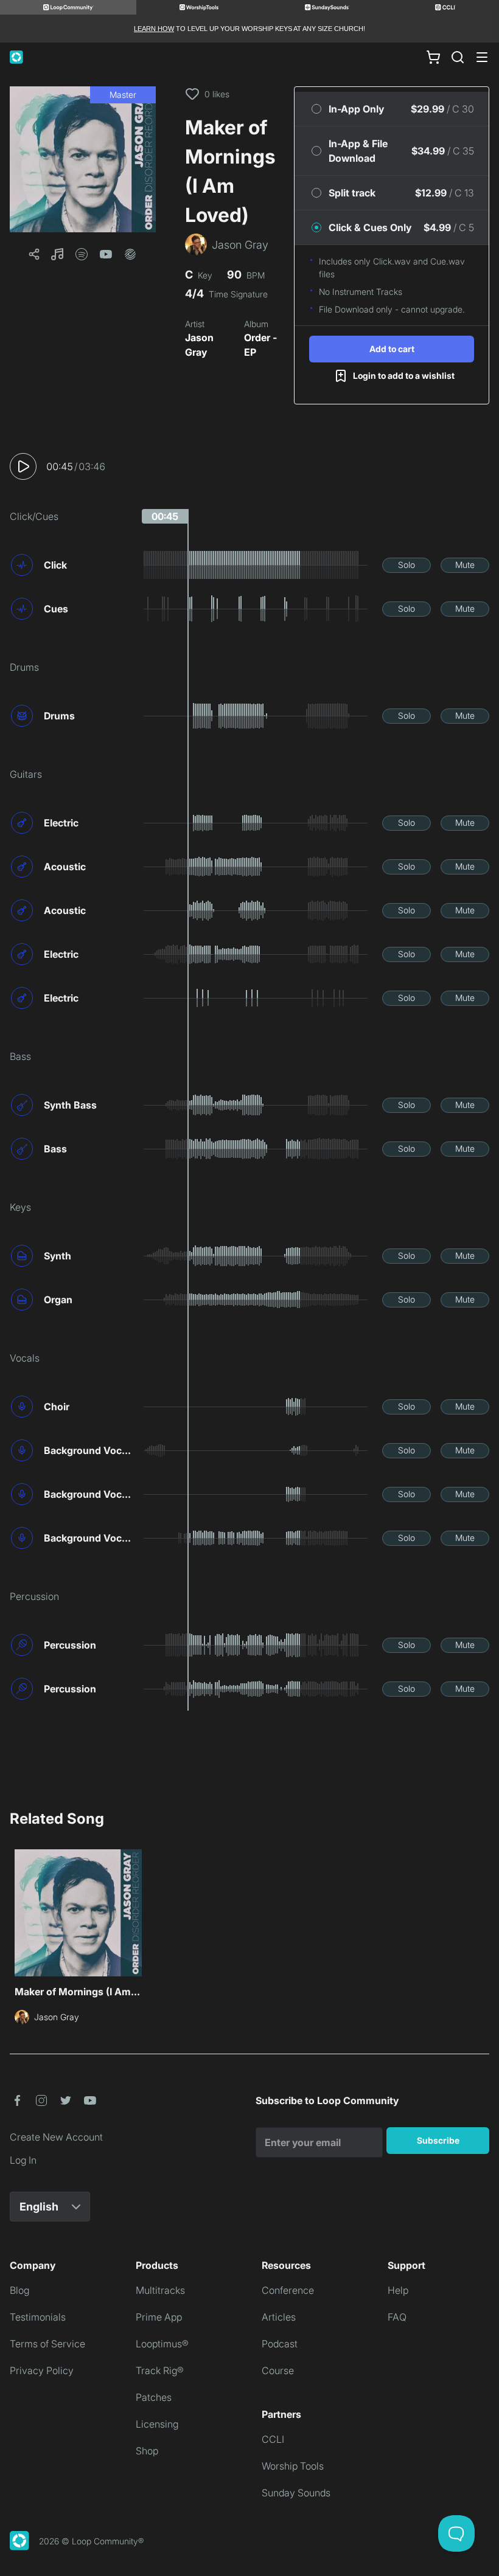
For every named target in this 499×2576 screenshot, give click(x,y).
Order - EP (260, 345)
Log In (23, 2160)
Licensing (157, 2424)
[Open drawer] (482, 57)
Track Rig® (160, 2370)
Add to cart (392, 349)
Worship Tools (293, 2466)
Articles (279, 2317)
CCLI (273, 2439)
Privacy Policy (42, 2370)
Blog (19, 2290)
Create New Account (56, 2137)
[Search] (458, 57)
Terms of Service (47, 2344)
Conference (288, 2290)
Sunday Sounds (296, 2493)
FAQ (397, 2317)
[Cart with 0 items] (433, 57)
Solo (407, 565)
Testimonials (38, 2317)
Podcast (280, 2344)
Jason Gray (199, 345)
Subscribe (438, 2140)
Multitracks (160, 2290)
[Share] (34, 254)
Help (398, 2290)
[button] (83, 159)
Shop (147, 2451)
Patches (154, 2397)
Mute (465, 565)
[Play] (23, 466)
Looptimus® (162, 2344)
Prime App (159, 2317)
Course (278, 2370)
